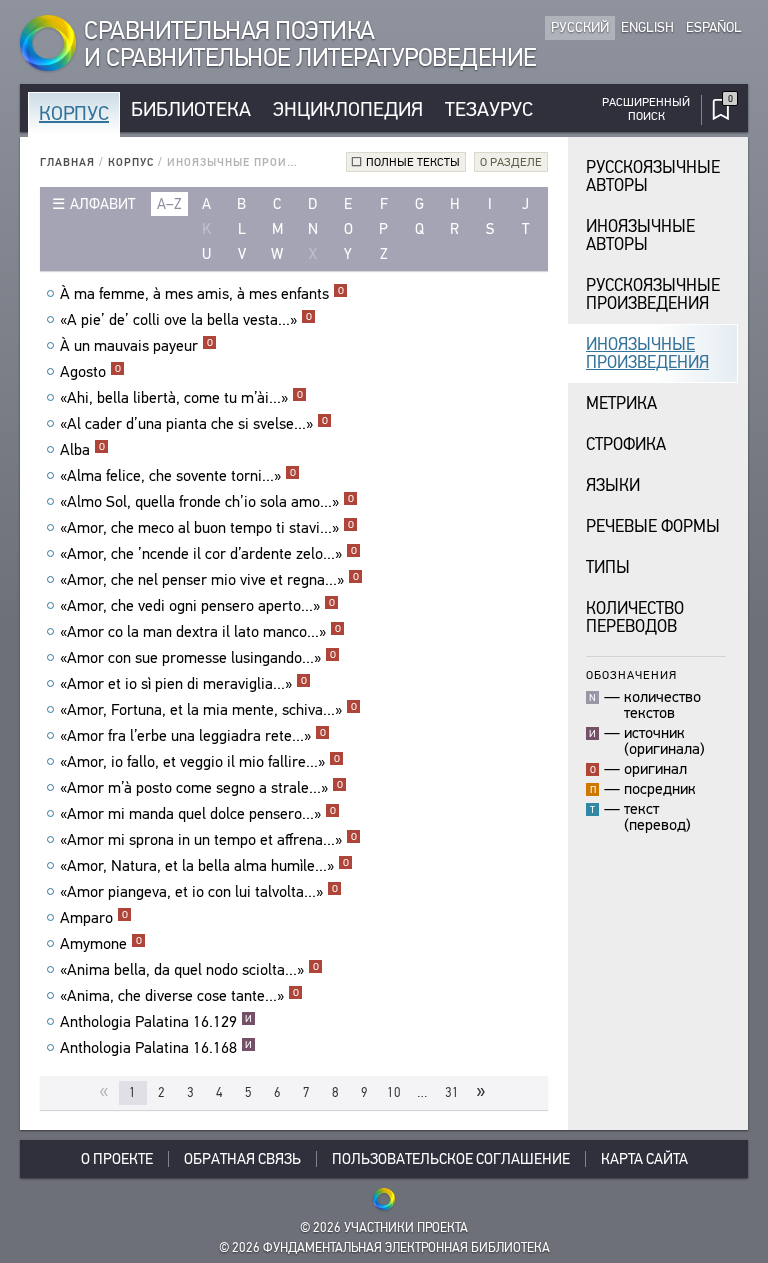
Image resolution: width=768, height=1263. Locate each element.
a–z (169, 204)
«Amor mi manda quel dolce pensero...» (198, 814)
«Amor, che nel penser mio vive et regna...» (209, 580)
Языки (613, 485)
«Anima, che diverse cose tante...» (179, 996)
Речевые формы (653, 526)
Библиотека (191, 109)
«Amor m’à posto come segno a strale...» (201, 788)
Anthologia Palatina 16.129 (156, 1022)
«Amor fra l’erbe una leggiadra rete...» (193, 736)
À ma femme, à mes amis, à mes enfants (202, 294)
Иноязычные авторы (640, 235)
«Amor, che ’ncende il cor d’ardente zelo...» (208, 554)
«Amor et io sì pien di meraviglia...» (183, 684)
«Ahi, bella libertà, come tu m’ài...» (181, 398)
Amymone (101, 944)
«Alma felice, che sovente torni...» (178, 476)
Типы (608, 567)
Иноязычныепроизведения (647, 353)
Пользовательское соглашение (451, 1159)
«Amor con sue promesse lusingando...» (198, 658)
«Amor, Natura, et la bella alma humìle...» (204, 866)
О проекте (117, 1159)
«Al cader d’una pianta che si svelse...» (194, 424)
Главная (67, 162)
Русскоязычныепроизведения (653, 294)
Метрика (621, 403)
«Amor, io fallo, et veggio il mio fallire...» (200, 762)
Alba (82, 450)
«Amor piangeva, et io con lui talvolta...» (199, 892)
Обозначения (631, 674)
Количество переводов (635, 617)
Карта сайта (644, 1159)
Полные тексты (413, 162)
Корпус (74, 113)
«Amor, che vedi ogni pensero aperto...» (197, 606)
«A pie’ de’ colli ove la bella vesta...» (186, 320)
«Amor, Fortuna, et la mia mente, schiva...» (208, 710)
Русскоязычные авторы (653, 176)
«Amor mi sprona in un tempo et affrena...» (208, 840)
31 (452, 1092)
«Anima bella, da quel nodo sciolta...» (189, 970)
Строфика (626, 444)
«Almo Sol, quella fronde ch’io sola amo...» (207, 502)
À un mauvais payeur (136, 346)
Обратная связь (242, 1159)
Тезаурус (489, 109)
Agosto (90, 372)
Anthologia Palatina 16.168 (156, 1048)
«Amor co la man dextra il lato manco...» (200, 632)
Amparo (94, 918)
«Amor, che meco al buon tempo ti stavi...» (207, 528)
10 (394, 1092)
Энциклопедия (348, 109)
